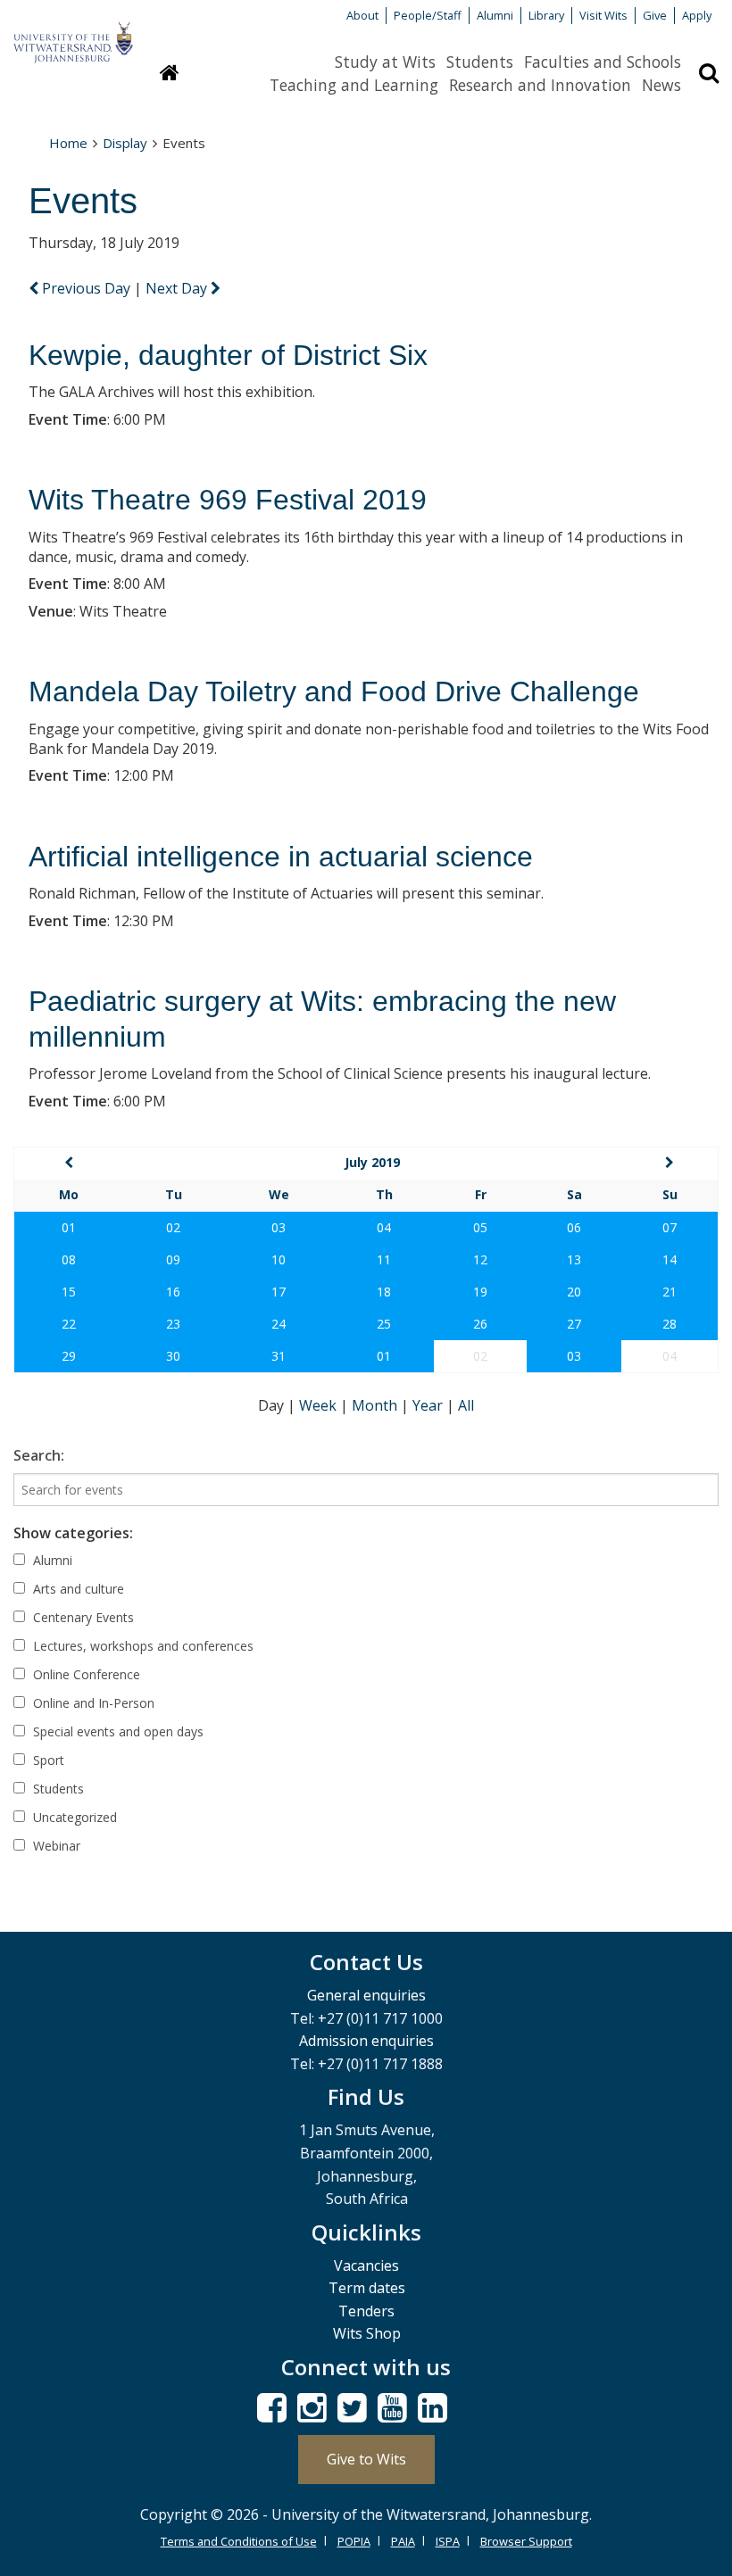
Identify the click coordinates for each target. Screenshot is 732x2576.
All (466, 1405)
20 (574, 1292)
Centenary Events (82, 1617)
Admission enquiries (366, 2041)
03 (279, 1227)
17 (279, 1292)
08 (69, 1259)
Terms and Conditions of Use (239, 2541)
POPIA (354, 2541)
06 (574, 1227)
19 (480, 1292)
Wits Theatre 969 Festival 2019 (228, 500)
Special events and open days (116, 1731)
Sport (47, 1760)
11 (384, 1259)
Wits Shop (367, 2333)
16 (173, 1292)
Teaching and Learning (354, 85)
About (362, 15)
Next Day (178, 288)
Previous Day (86, 288)
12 (480, 1259)
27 (574, 1324)
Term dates (367, 2288)
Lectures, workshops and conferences (141, 1646)
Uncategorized (73, 1817)
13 (574, 1259)
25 (384, 1324)
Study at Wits (385, 62)
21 (670, 1292)
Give (655, 15)
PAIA (403, 2541)
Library (546, 15)
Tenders (366, 2311)
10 (279, 1259)
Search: (39, 1455)
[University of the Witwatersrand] (73, 34)
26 (480, 1324)
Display (125, 143)
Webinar (55, 1846)
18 (384, 1292)
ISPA (448, 2541)
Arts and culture (77, 1589)
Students (480, 62)
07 (670, 1227)
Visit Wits (603, 15)
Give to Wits (366, 2459)
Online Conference (85, 1674)
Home (68, 143)
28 (670, 1324)
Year (429, 1405)
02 (173, 1227)
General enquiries (366, 1995)
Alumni (495, 15)
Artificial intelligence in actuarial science (281, 857)
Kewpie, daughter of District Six (228, 355)
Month (376, 1405)
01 (69, 1227)
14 (670, 1259)
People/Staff (428, 15)
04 (384, 1227)
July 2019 (372, 1162)
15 (69, 1292)
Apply (697, 15)
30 (173, 1356)
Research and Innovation (540, 85)
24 (279, 1324)
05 (480, 1227)
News (661, 85)
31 (279, 1356)
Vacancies (366, 2265)
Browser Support (526, 2541)
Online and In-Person (92, 1703)
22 (69, 1324)
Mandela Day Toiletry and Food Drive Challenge (334, 692)
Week (320, 1405)
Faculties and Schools (603, 62)
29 (69, 1356)
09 (173, 1259)
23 (173, 1324)
